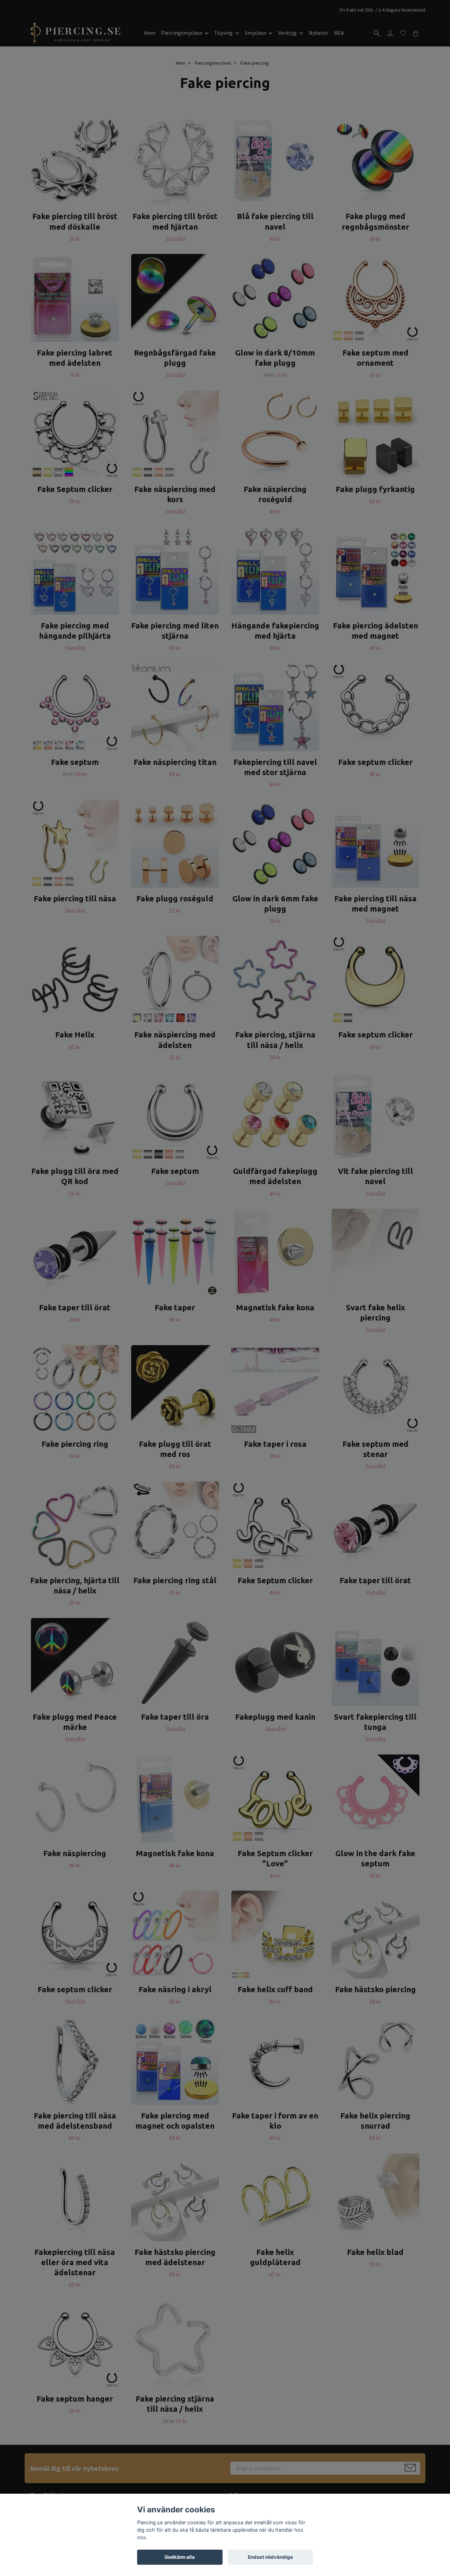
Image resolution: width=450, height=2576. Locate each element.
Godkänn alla (180, 2557)
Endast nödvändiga (270, 2557)
